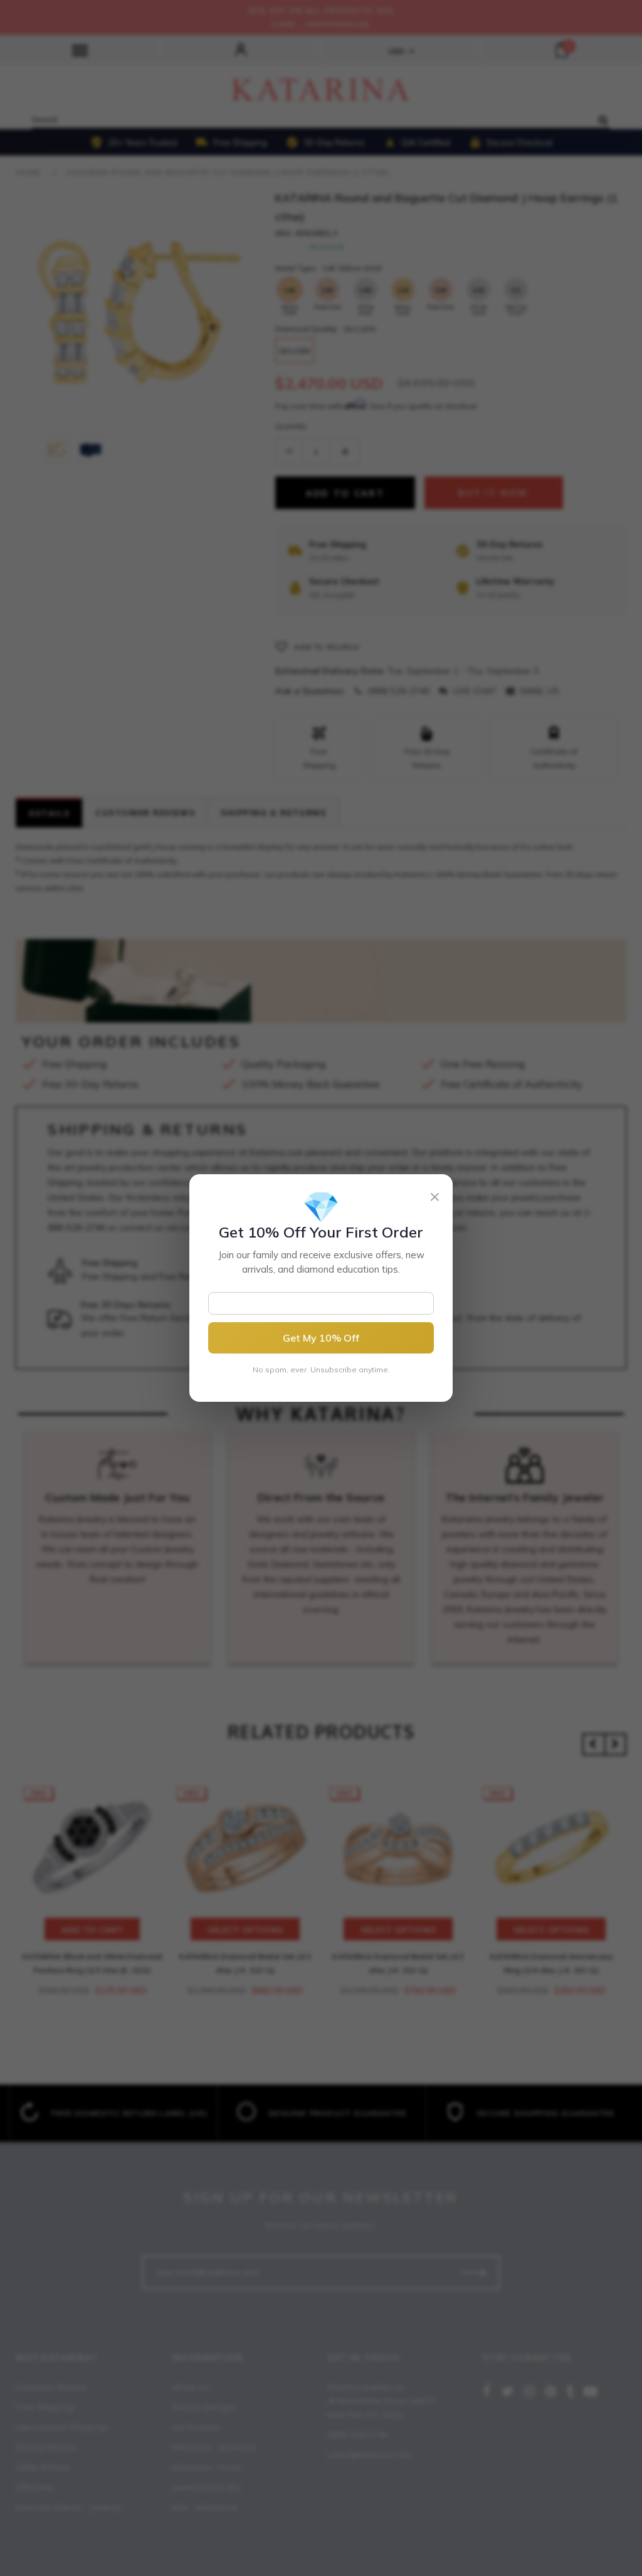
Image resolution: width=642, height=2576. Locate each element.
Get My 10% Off (321, 1338)
